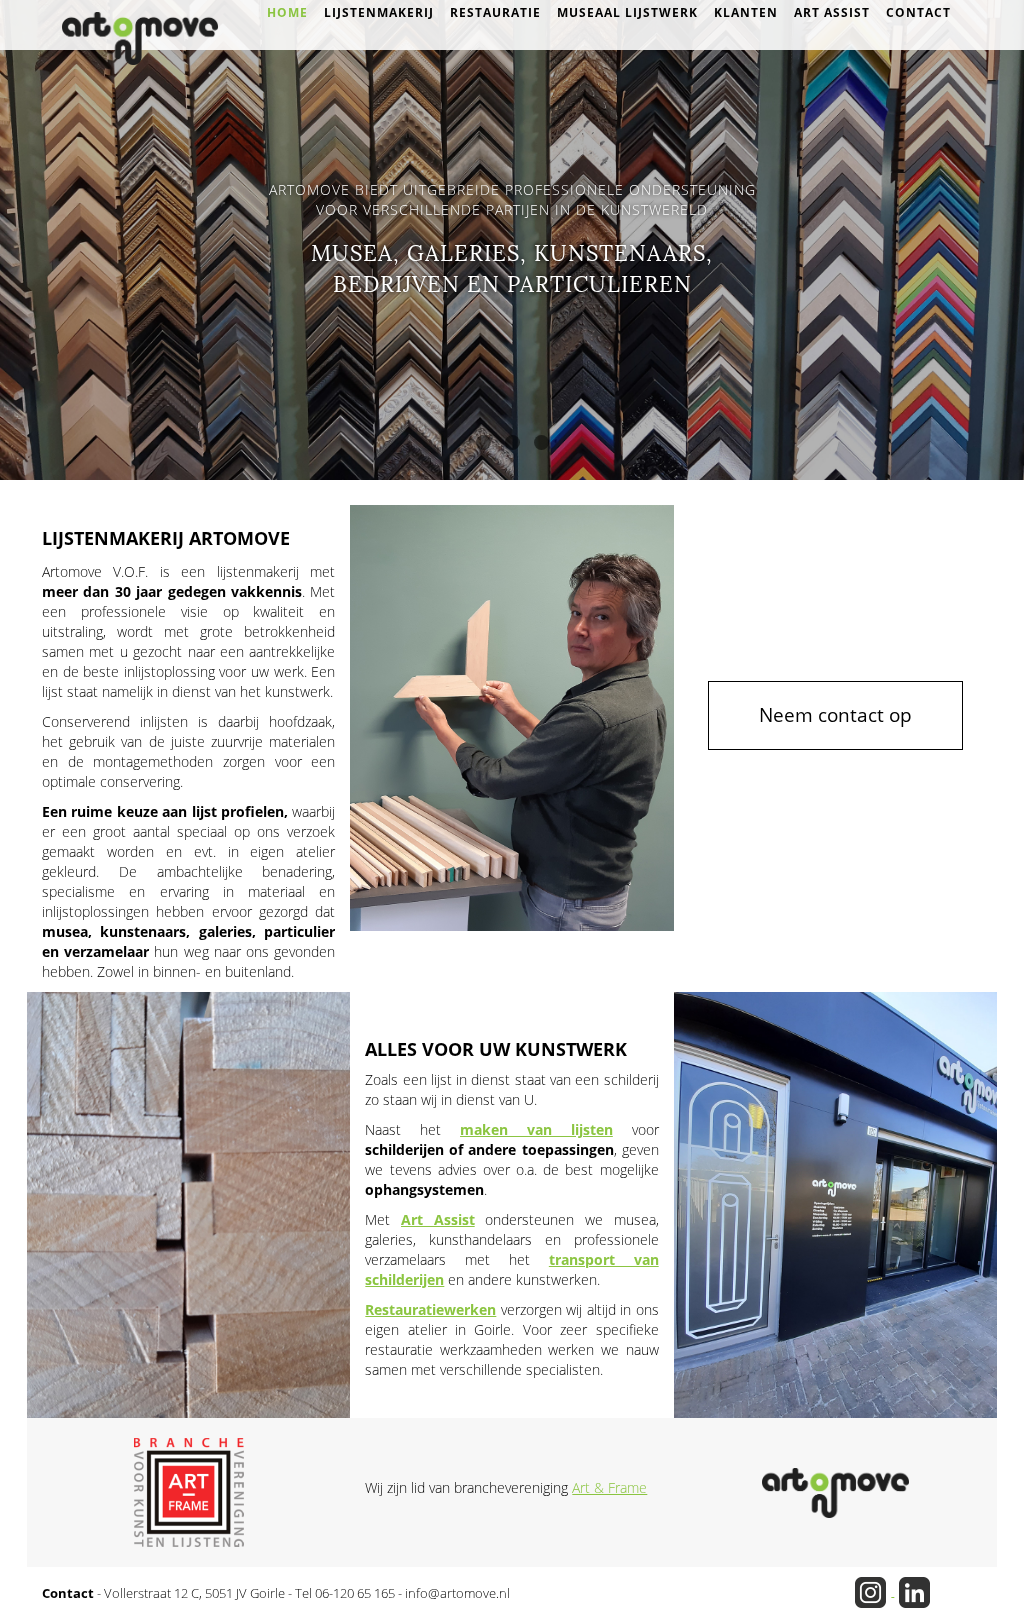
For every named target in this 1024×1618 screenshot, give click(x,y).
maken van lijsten (536, 1129)
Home (287, 12)
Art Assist (832, 12)
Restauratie (495, 12)
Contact (918, 12)
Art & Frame (609, 1487)
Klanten (746, 12)
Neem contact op (835, 715)
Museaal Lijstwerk (627, 12)
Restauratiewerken (430, 1309)
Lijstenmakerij (379, 12)
